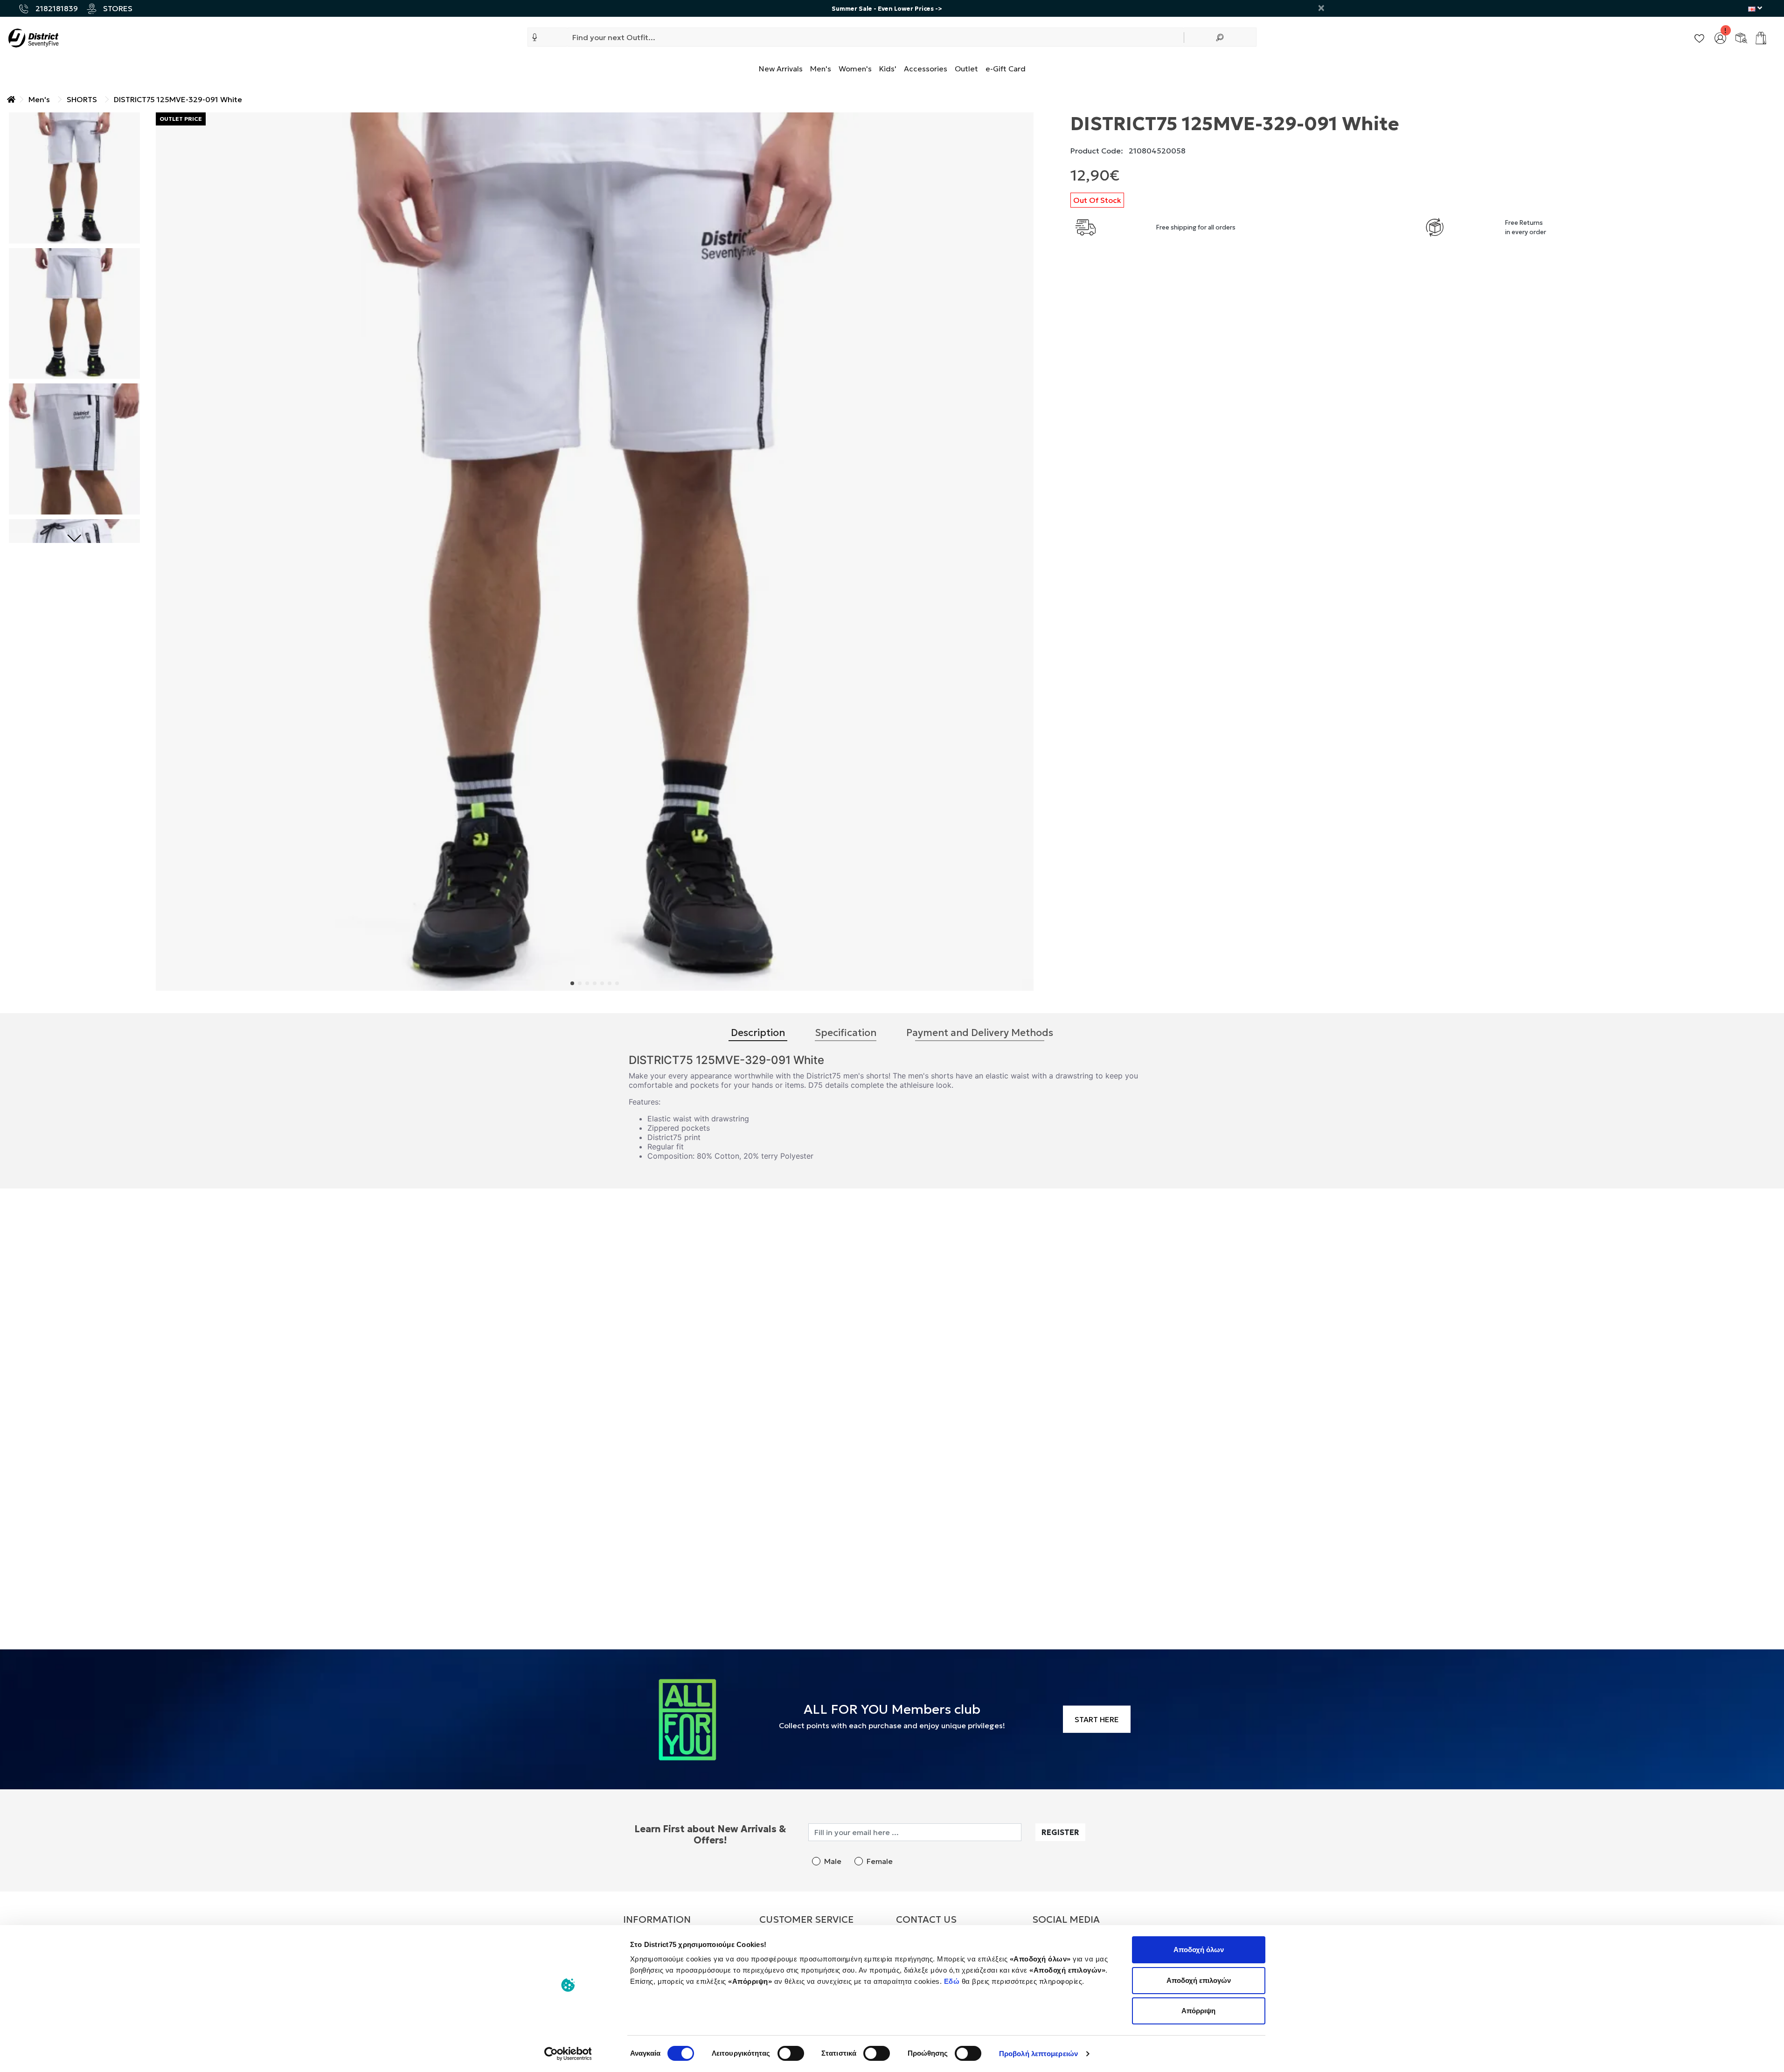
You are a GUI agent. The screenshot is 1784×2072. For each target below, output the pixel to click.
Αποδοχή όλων (1199, 1950)
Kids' (888, 69)
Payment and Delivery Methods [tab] (980, 1033)
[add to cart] (1761, 38)
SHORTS (82, 99)
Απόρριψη (1198, 2011)
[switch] (791, 2053)
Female (880, 1861)
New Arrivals (781, 69)
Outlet (966, 69)
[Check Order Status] (1741, 37)
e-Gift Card (1006, 69)
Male (833, 1861)
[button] (535, 37)
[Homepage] (11, 99)
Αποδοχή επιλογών (1199, 1980)
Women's (855, 69)
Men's (821, 69)
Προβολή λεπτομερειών (1038, 2054)
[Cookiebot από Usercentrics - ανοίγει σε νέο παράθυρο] (568, 2054)
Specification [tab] (846, 1033)
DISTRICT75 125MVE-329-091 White (178, 99)
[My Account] (1720, 37)
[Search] (1220, 37)
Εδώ (953, 1981)
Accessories (926, 69)
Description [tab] (758, 1033)
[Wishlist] (1699, 37)
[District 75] (33, 37)
